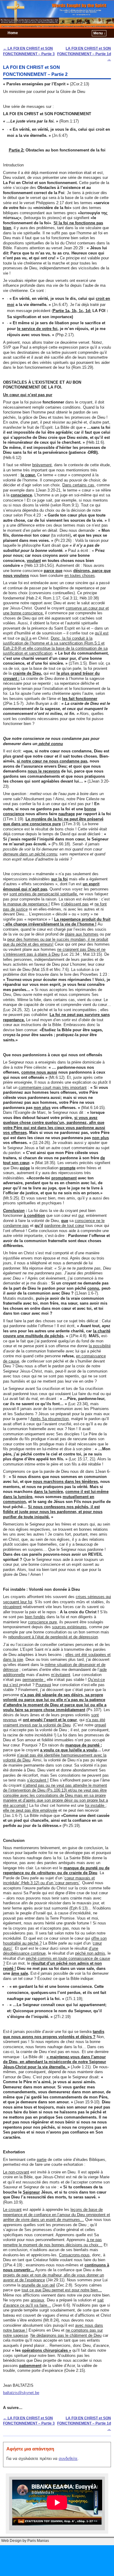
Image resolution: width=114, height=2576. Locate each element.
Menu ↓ (99, 33)
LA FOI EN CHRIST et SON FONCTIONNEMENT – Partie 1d (84, 54)
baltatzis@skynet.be (21, 2393)
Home (13, 33)
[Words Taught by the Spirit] (57, 14)
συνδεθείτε (68, 2459)
